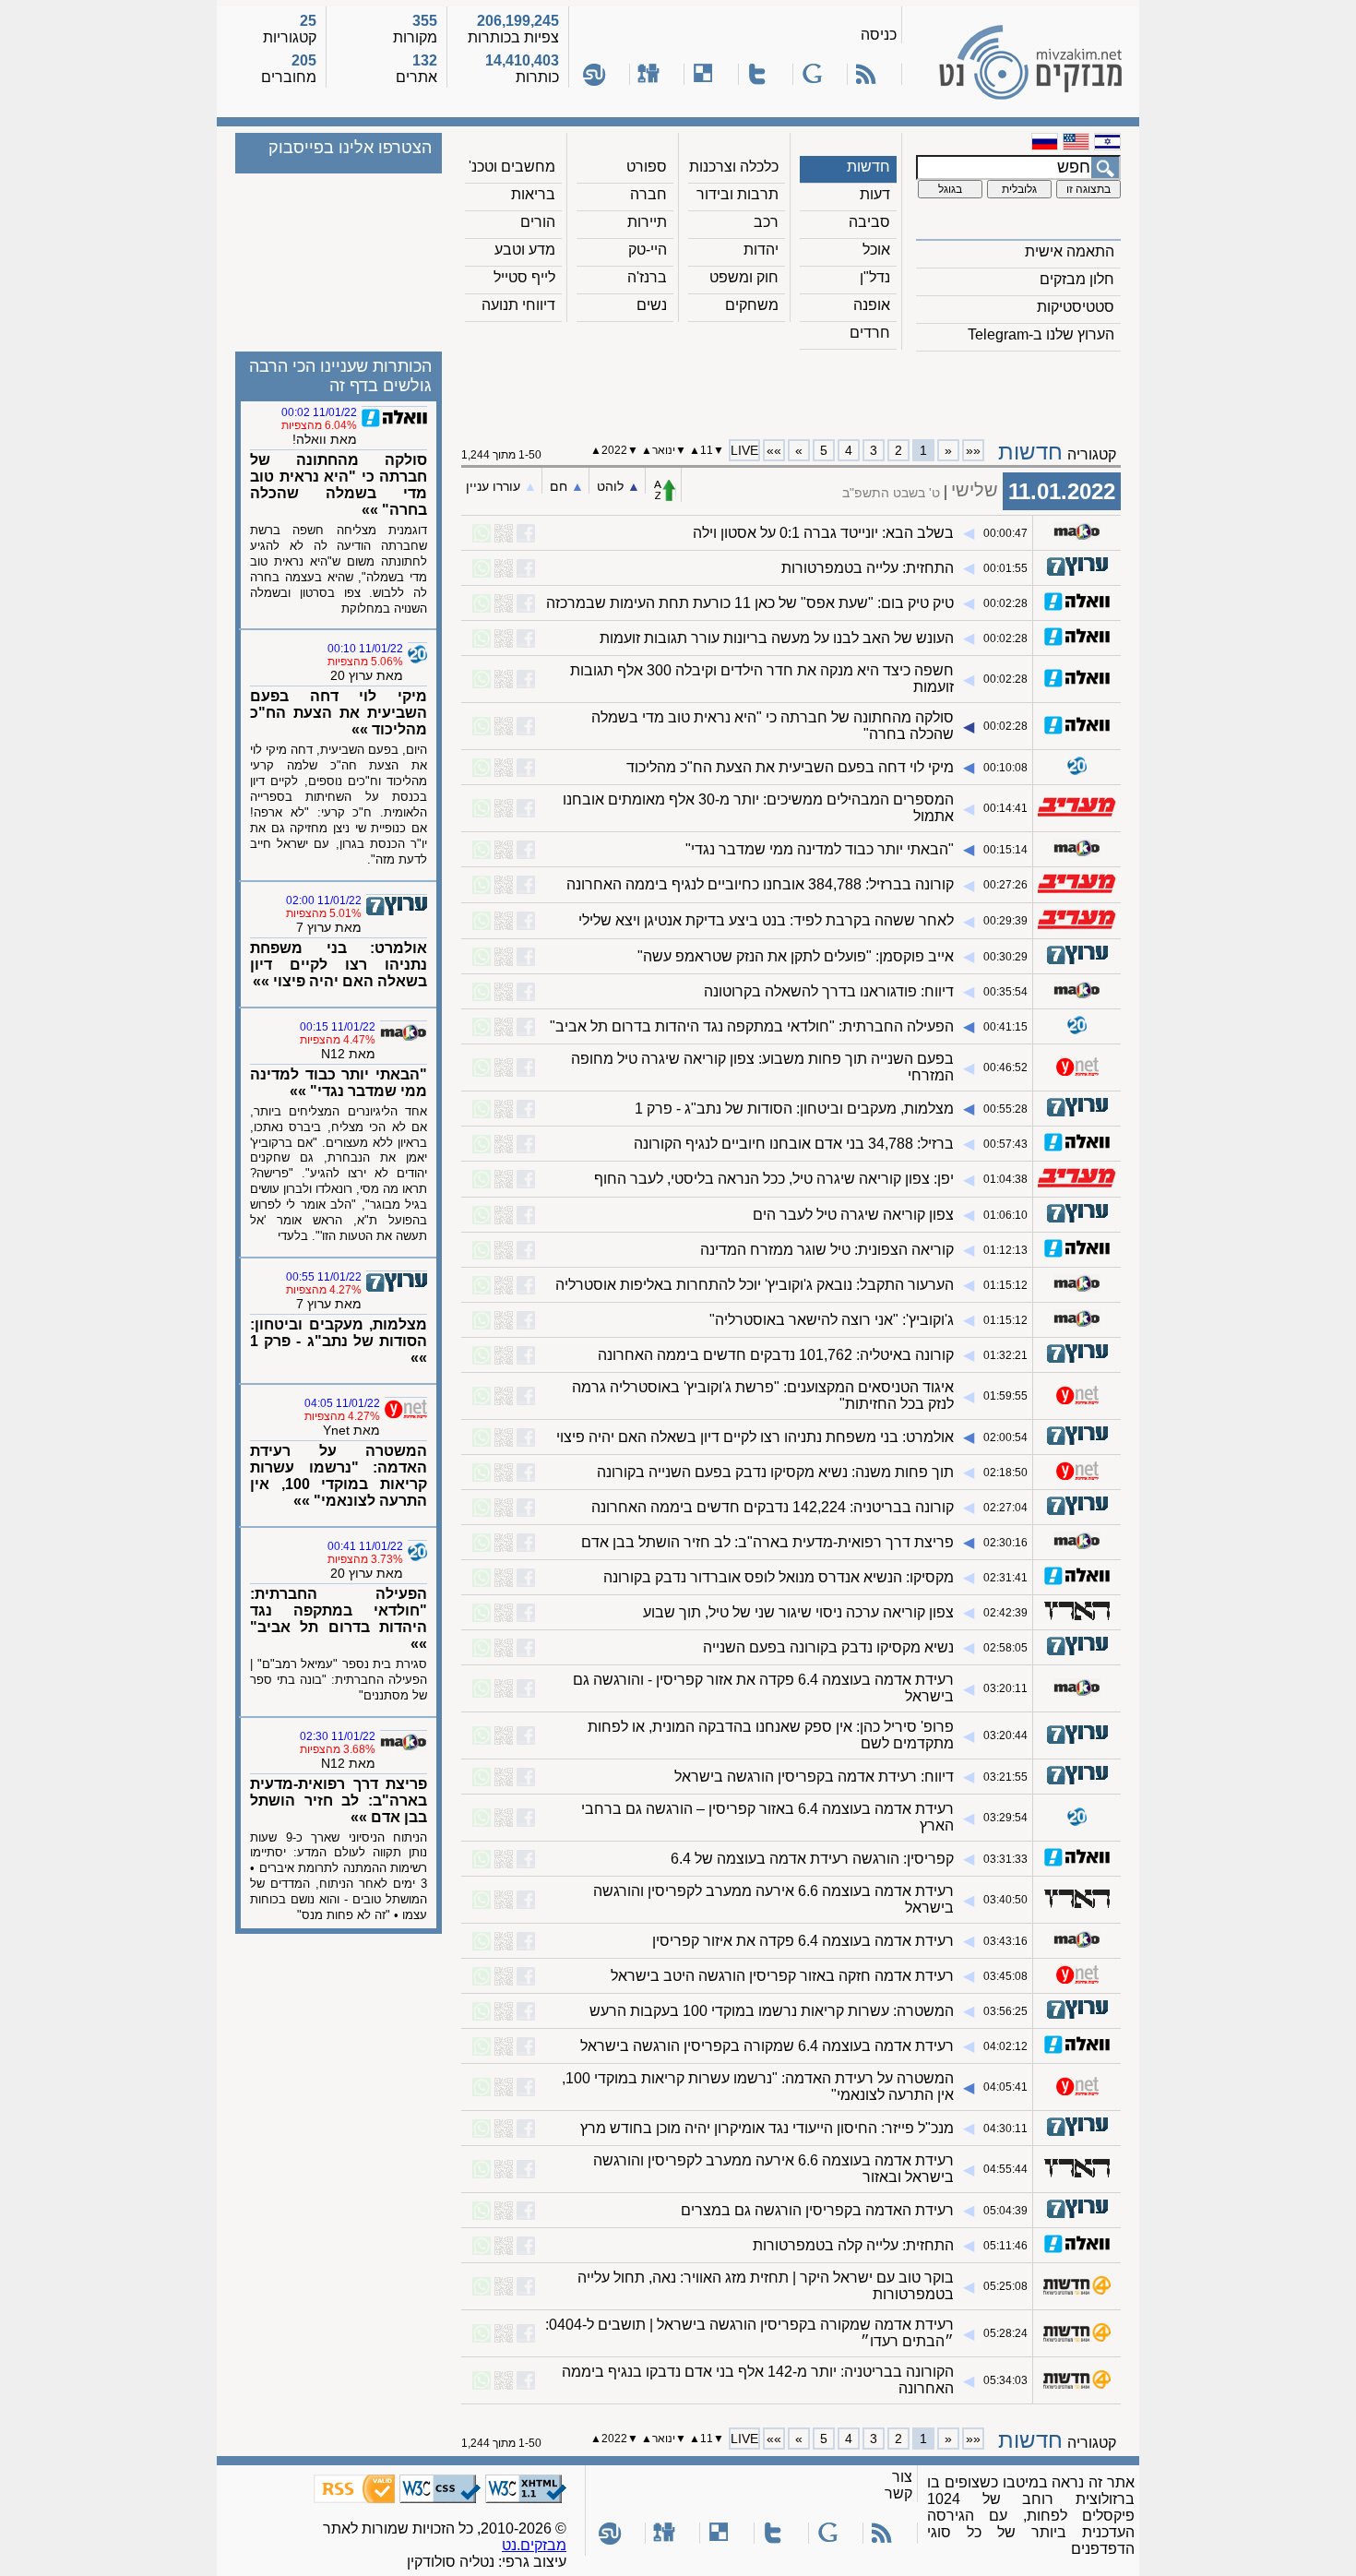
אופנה (872, 305)
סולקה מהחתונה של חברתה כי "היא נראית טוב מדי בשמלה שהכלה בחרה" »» (339, 485)
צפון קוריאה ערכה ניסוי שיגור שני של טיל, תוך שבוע (798, 1612)
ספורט (647, 167)
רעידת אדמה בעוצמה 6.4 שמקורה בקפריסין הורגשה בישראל (767, 2046)
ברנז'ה (647, 277)
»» (774, 450)
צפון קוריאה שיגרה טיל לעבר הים (853, 1215)
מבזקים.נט (534, 2545)
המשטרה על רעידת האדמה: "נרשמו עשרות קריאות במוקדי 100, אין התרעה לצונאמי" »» (339, 1476)
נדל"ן (875, 277)
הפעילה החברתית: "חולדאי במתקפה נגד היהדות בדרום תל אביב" (752, 1026)
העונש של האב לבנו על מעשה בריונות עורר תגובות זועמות (777, 638)
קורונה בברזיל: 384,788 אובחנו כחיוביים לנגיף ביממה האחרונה (760, 884)
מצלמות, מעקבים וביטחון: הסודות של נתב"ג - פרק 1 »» (339, 1341)
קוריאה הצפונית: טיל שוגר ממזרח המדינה (827, 1250)
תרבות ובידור (737, 194)
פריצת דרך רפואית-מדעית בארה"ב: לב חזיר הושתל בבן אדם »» (339, 1801)
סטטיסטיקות (1076, 307)
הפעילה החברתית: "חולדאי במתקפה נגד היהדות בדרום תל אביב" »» (339, 1619)
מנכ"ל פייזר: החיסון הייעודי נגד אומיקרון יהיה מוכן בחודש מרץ (767, 2128)
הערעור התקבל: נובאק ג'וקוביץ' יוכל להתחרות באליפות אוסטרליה (755, 1285)
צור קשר (898, 2485)
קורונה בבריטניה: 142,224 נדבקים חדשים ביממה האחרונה (773, 1507)
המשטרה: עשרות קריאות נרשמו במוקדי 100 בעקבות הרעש (772, 2011)
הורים (538, 222)
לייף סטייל (524, 277)
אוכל (876, 250)
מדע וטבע (525, 250)
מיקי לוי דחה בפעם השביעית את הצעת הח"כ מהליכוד (790, 767)
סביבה (869, 222)
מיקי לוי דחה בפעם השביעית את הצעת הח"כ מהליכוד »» (339, 713)
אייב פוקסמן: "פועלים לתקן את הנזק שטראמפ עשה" (796, 956)
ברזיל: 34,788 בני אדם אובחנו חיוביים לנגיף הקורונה (794, 1144)
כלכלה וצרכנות (734, 167)
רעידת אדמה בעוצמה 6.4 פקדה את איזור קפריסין (803, 1941)
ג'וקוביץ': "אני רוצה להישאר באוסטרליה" (832, 1320)
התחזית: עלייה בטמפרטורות (868, 568)
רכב (766, 222)
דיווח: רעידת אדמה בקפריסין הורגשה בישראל (814, 1777)
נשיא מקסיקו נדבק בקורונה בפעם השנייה (828, 1647)
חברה (648, 194)
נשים (652, 305)
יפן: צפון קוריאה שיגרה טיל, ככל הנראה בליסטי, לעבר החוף (774, 1179)
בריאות (533, 194)
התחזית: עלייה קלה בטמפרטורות (853, 2245)
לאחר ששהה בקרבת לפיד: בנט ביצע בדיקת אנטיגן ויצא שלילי (766, 920)
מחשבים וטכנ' (512, 167)
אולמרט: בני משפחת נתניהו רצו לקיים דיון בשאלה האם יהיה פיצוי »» (339, 965)
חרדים (870, 333)
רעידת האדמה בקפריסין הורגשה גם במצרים (817, 2210)
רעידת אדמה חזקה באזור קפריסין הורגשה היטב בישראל (782, 1976)
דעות (875, 194)
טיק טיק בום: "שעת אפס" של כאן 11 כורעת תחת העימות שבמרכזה (750, 603)
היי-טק (648, 250)
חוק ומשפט (744, 277)
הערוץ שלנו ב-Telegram (1041, 334)
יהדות (761, 250)
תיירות (647, 222)
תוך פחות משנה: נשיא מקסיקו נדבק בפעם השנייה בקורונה (775, 1472)
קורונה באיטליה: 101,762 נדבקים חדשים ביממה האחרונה (776, 1355)
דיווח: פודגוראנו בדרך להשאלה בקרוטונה (829, 991)
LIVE (744, 450)
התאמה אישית (1070, 251)
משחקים (752, 305)
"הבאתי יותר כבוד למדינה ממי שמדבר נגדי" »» (339, 1083)
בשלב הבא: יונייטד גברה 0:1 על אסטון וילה (823, 533)
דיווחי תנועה (518, 305)
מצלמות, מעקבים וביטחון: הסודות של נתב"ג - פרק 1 (794, 1109)
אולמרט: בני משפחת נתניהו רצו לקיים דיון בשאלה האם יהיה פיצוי (755, 1437)
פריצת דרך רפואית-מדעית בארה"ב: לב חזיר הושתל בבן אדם (767, 1542)
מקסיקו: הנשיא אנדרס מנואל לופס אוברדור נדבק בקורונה (779, 1577)
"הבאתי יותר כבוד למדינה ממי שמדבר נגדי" (820, 849)
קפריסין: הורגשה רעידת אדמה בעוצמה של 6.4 (812, 1859)
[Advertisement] (791, 388)
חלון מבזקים (1077, 279)
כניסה (879, 35)
